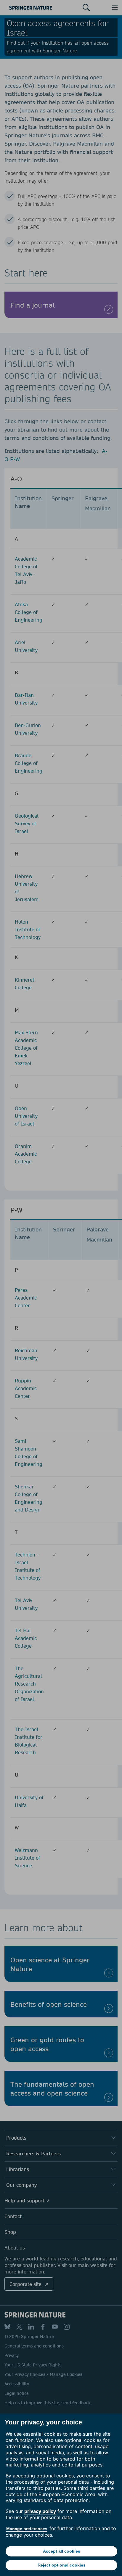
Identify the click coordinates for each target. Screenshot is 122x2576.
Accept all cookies (62, 2551)
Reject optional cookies (62, 2565)
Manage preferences (27, 2529)
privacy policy (40, 2511)
